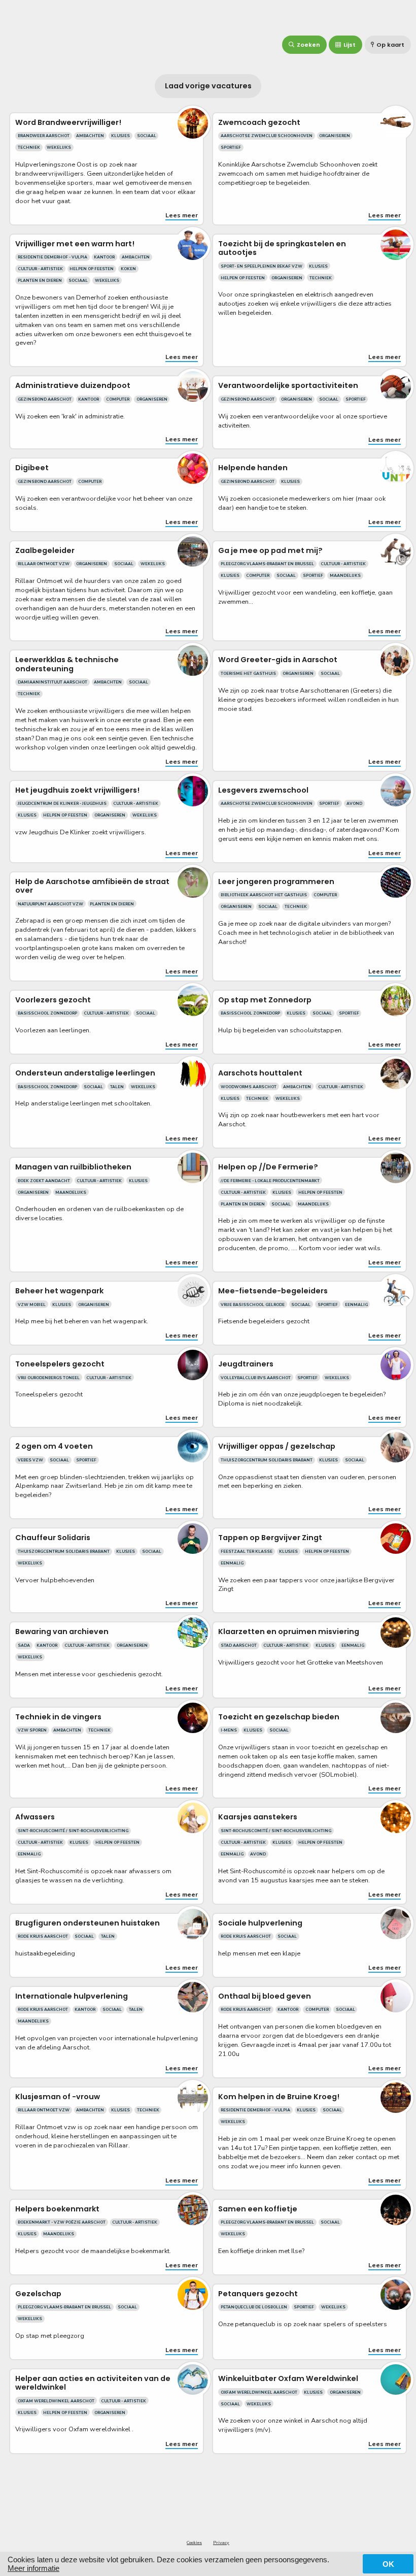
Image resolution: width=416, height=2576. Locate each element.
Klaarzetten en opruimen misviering (289, 1632)
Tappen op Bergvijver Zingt (270, 1538)
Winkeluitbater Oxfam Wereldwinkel (288, 2378)
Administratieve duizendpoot (73, 385)
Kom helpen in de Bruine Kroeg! (279, 2097)
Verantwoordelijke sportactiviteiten (288, 385)
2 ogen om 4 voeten (54, 1446)
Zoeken (308, 45)
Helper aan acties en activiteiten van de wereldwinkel (93, 2383)
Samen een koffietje (258, 2209)
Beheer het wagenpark (59, 1291)
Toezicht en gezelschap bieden (279, 1717)
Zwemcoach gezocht (259, 122)
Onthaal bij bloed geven (265, 1996)
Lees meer (182, 215)
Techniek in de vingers (58, 1717)
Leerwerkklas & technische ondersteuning (67, 664)
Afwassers (35, 1817)
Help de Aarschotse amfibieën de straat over (92, 886)
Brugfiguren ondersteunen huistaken (88, 1923)
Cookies (194, 2542)
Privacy (221, 2542)
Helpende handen (253, 468)
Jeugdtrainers (246, 1364)
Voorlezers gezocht (53, 1000)
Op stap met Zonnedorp (265, 1000)
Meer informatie (33, 2568)
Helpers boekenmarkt (57, 2209)
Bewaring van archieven (62, 1632)
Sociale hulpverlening (260, 1923)
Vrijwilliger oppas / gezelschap (277, 1446)
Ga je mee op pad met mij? (270, 550)
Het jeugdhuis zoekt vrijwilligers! (77, 790)
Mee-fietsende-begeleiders (273, 1291)
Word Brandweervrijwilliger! (68, 122)
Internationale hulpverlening (72, 1996)
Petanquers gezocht (258, 2294)
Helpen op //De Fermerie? (268, 1167)
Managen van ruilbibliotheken (73, 1167)
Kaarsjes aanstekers (258, 1817)
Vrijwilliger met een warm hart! (75, 244)
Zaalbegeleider (45, 550)
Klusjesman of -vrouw (58, 2097)
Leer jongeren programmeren (276, 882)
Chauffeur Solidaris (53, 1538)
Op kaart (390, 45)
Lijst (350, 45)
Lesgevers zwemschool (263, 790)
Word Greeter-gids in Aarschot (278, 660)
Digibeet (32, 468)
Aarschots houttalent (260, 1073)
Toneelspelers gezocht (60, 1364)
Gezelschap (38, 2294)
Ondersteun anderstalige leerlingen (85, 1073)
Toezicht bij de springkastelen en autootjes (282, 248)
